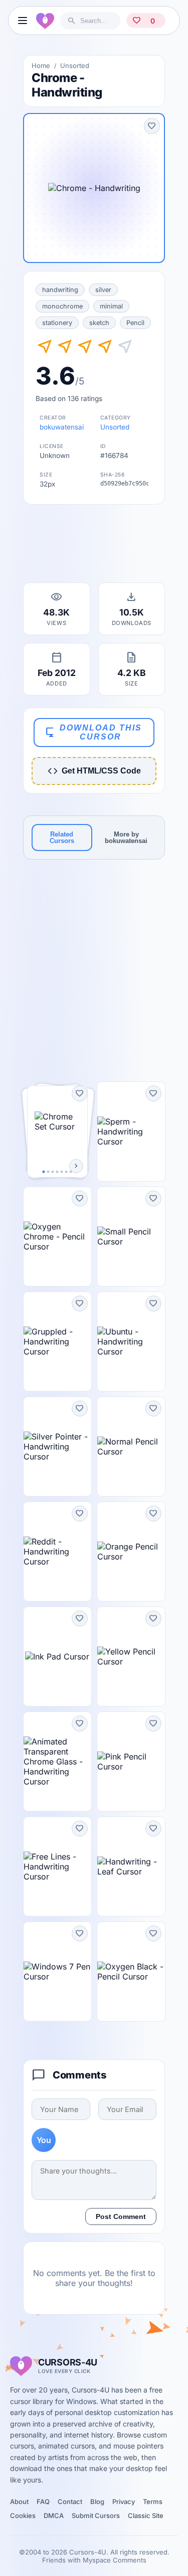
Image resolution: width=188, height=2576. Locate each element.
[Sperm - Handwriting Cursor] (131, 1131)
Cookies (23, 2515)
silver (103, 290)
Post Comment (121, 2216)
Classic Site (146, 2515)
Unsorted (75, 65)
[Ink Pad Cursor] (57, 1656)
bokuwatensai (62, 427)
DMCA (54, 2515)
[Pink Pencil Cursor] (131, 1761)
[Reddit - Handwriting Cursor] (57, 1551)
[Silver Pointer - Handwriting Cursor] (57, 1446)
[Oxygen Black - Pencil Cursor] (131, 1971)
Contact (70, 2501)
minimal (111, 306)
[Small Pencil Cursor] (131, 1236)
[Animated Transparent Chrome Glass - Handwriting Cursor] (57, 1761)
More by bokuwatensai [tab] (126, 837)
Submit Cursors (96, 2515)
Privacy (124, 2501)
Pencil (135, 323)
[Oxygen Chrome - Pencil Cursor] (57, 1236)
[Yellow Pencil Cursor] (131, 1656)
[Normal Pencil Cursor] (131, 1446)
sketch (99, 323)
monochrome (62, 306)
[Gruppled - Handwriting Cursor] (57, 1341)
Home (41, 65)
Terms (153, 2501)
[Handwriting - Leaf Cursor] (131, 1866)
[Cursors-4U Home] (45, 20)
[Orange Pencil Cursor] (131, 1551)
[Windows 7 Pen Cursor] (57, 1971)
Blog (97, 2501)
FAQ (43, 2501)
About (19, 2501)
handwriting (60, 290)
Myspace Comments (115, 2560)
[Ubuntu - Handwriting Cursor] (131, 1341)
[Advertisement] (94, 546)
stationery (57, 323)
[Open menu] (22, 20)
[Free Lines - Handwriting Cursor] (57, 1866)
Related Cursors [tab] (62, 837)
